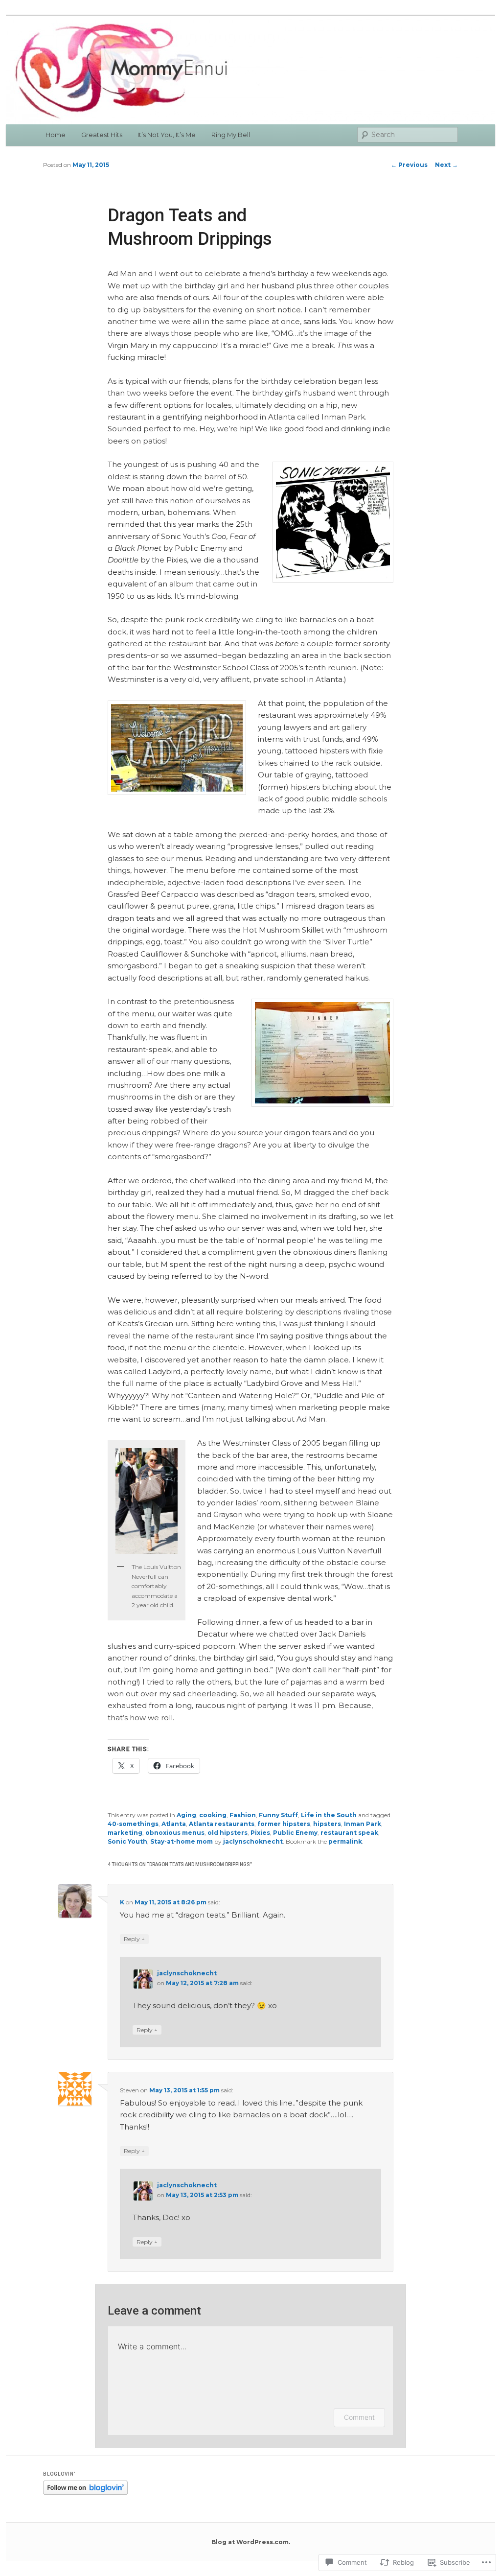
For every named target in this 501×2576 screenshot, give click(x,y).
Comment (359, 2417)
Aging (186, 1815)
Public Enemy (295, 1833)
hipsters (327, 1824)
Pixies (260, 1833)
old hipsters (228, 1833)
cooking (213, 1815)
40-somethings (133, 1824)
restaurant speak (349, 1833)
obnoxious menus (175, 1833)
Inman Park (363, 1824)
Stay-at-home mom (182, 1841)
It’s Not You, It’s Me (167, 135)
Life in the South (329, 1815)
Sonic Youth (127, 1841)
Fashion (243, 1815)
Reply (134, 1939)
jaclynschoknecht (253, 1841)
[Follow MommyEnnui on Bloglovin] (85, 2493)
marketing (125, 1833)
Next (446, 165)
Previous (409, 165)
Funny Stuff (278, 1815)
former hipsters (284, 1824)
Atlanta (174, 1824)
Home (56, 135)
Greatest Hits (102, 135)
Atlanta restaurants (222, 1824)
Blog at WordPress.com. (251, 2542)
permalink (345, 1841)
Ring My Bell (231, 135)
